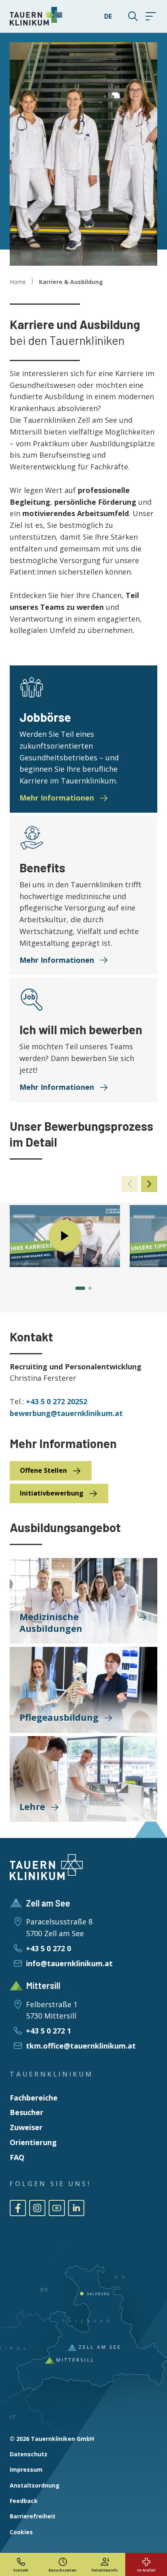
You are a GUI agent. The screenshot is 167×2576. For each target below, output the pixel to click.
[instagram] (37, 2208)
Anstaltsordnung (35, 2485)
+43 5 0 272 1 (48, 2031)
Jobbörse (45, 717)
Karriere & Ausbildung (71, 282)
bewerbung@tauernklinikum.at (66, 1413)
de (108, 16)
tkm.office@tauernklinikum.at (81, 2046)
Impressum (26, 2469)
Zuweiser (26, 2127)
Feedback (24, 2501)
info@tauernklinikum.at (69, 1963)
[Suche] (128, 16)
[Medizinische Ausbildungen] (83, 1601)
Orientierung (33, 2142)
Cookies (21, 2532)
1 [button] (80, 1288)
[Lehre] (83, 1779)
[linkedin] (76, 2208)
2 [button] (90, 1288)
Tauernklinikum (51, 2074)
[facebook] (18, 2208)
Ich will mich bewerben (81, 1029)
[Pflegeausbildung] (83, 1690)
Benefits (42, 867)
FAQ (17, 2157)
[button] (149, 1184)
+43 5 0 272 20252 (57, 1401)
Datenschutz (29, 2454)
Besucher (27, 2112)
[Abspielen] (65, 1236)
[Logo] (36, 16)
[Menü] (151, 16)
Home (18, 282)
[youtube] (57, 2208)
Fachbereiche (34, 2098)
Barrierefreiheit (33, 2516)
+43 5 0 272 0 (48, 1948)
